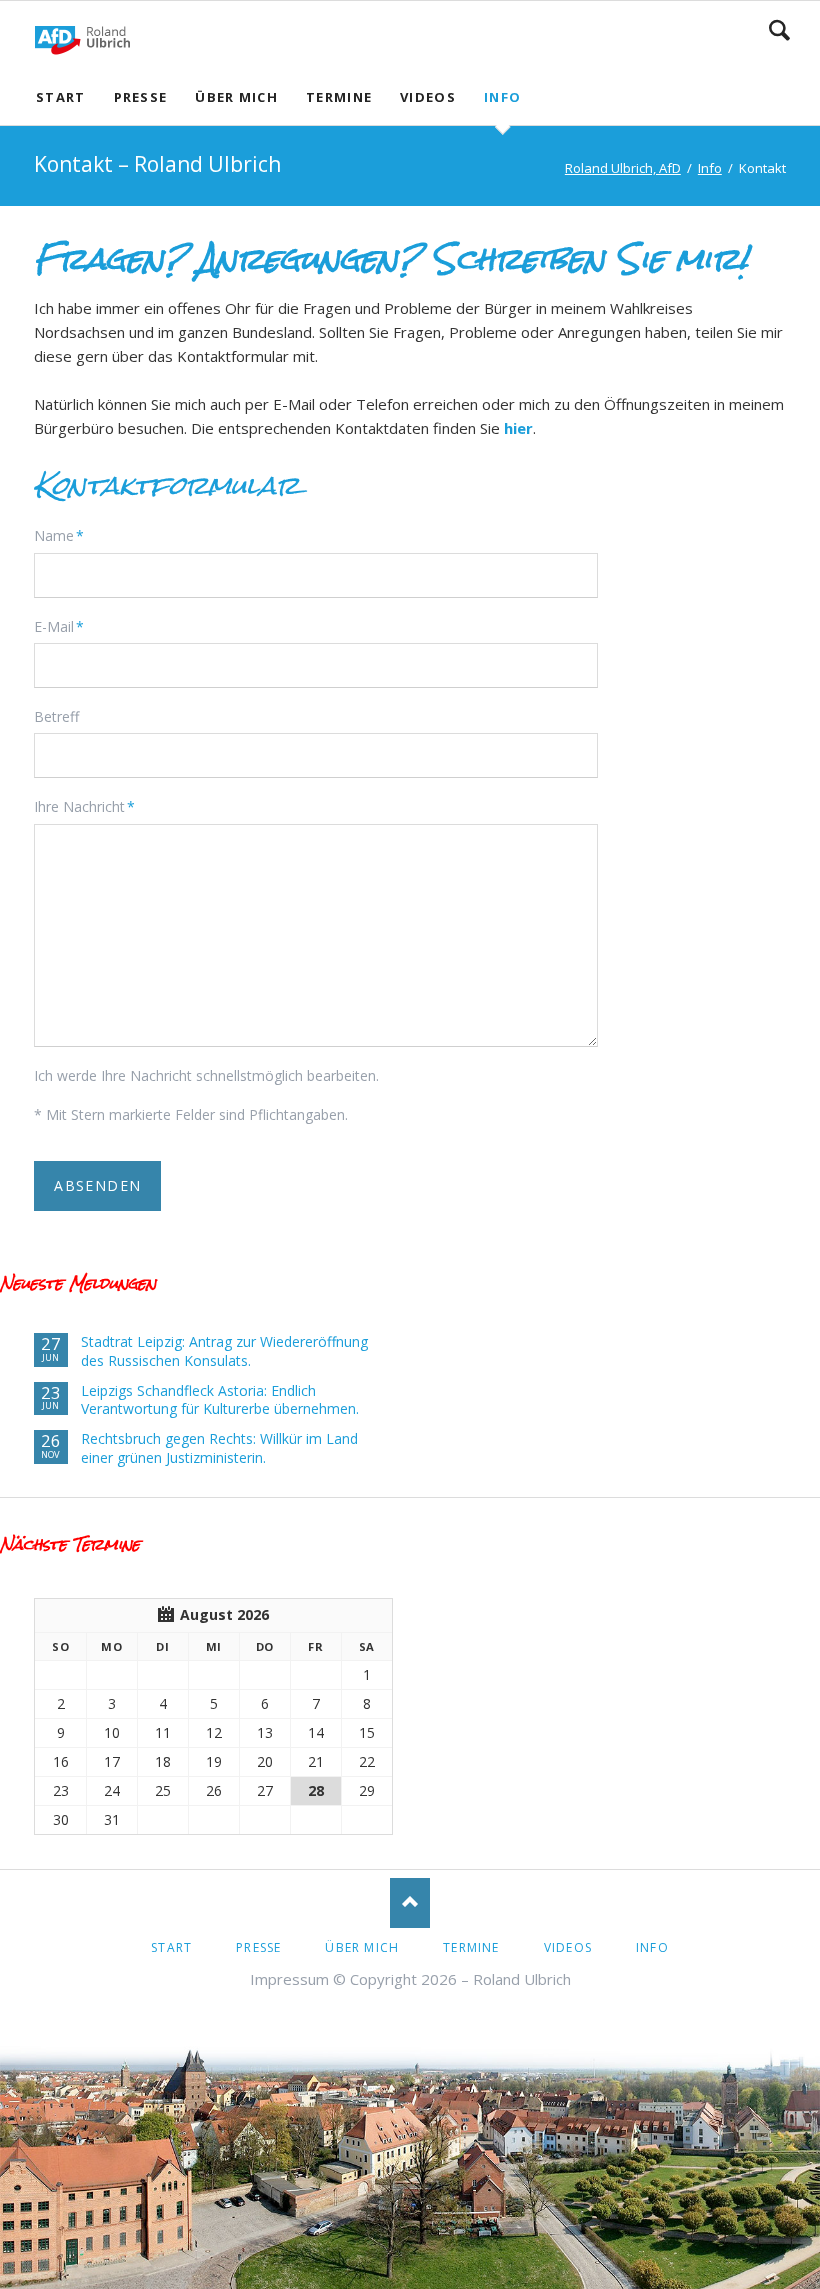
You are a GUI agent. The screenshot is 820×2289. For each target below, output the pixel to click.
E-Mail (65, 626)
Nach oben (410, 1903)
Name (65, 535)
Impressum (289, 1979)
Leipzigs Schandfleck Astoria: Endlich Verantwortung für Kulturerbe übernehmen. (220, 1400)
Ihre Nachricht (84, 806)
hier (518, 428)
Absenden (97, 1185)
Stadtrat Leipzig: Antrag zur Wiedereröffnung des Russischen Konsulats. (224, 1351)
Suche (779, 30)
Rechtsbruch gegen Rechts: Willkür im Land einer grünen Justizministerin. (219, 1448)
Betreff (56, 716)
